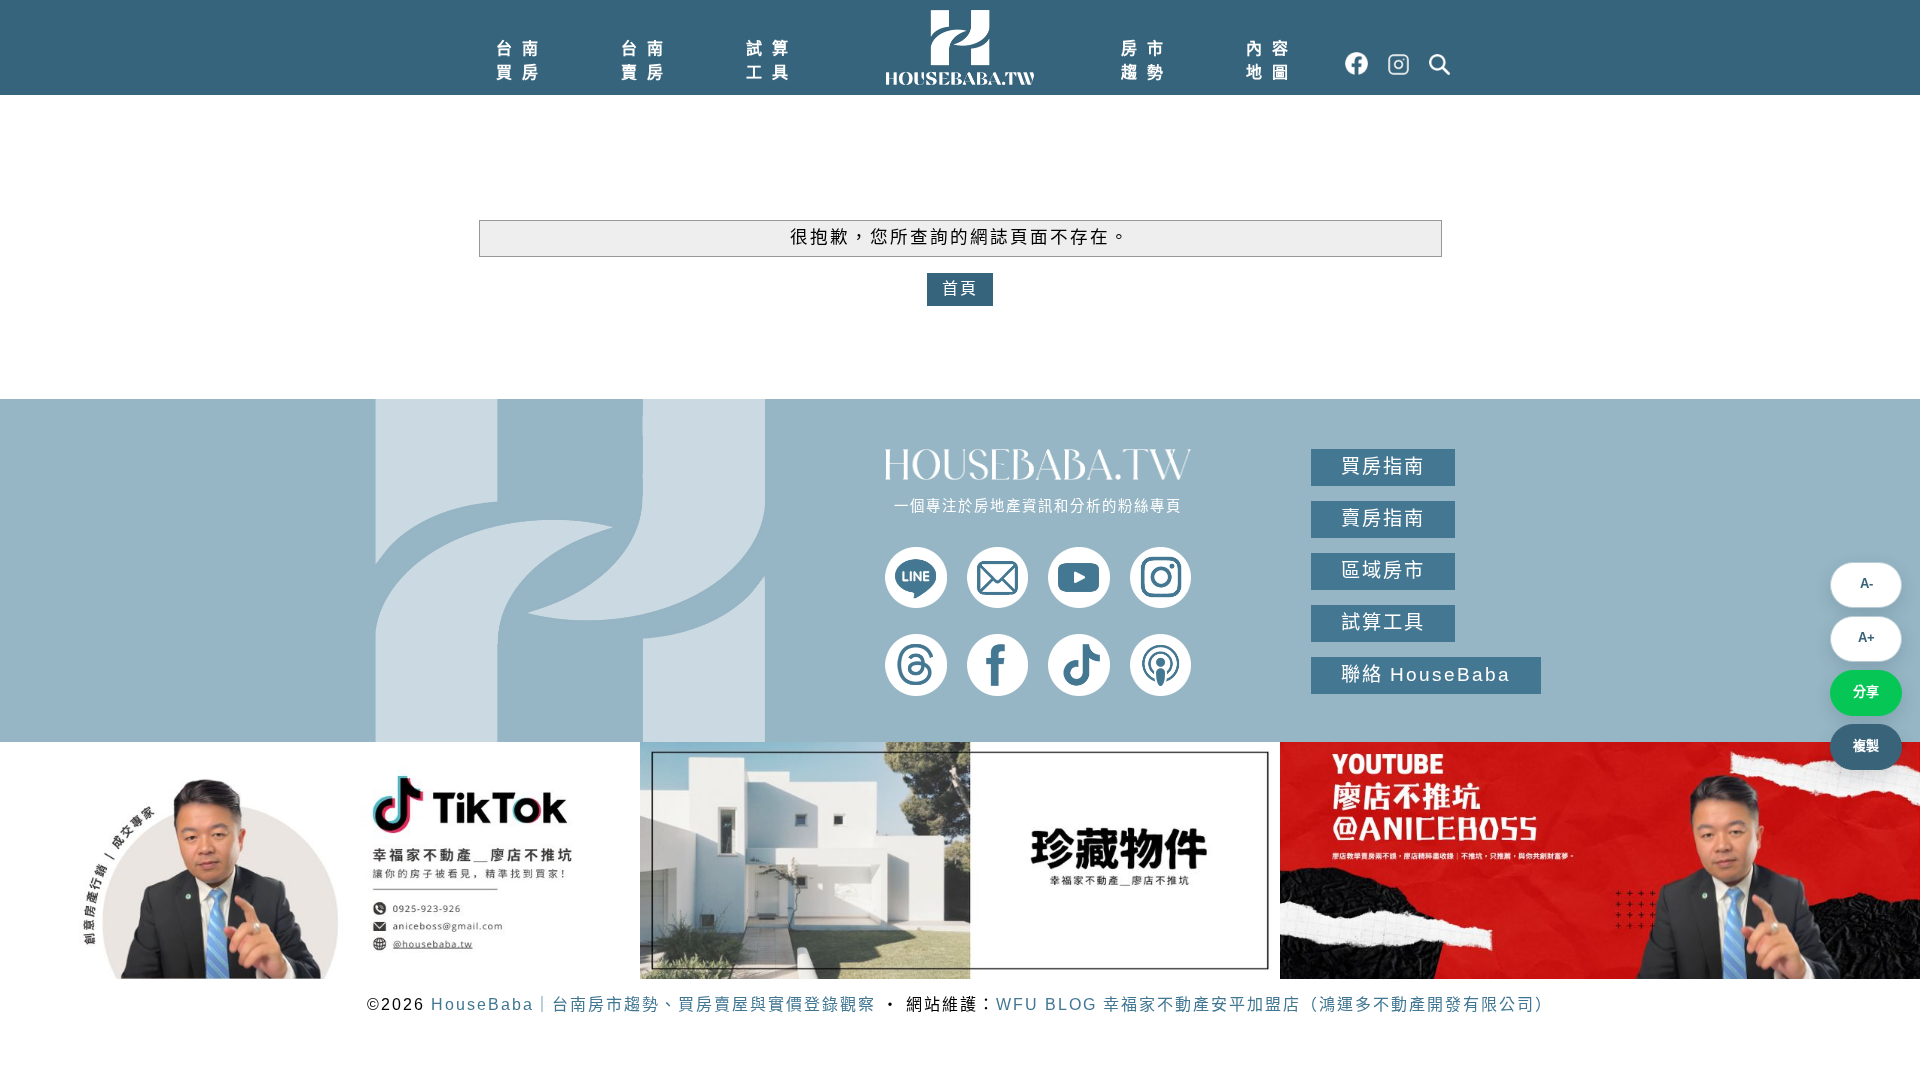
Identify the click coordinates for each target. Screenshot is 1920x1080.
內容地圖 (1272, 60)
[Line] (916, 602)
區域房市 (1383, 570)
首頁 (960, 288)
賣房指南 (1383, 518)
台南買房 (522, 60)
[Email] (998, 602)
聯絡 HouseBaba (1426, 674)
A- (1866, 583)
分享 (1866, 691)
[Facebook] (998, 690)
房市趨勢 (1147, 60)
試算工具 (772, 60)
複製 (1866, 745)
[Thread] (916, 690)
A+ (1866, 637)
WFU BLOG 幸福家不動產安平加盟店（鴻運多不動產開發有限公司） (1274, 1004)
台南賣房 (647, 60)
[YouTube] (1079, 602)
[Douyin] (1079, 690)
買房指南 (1383, 466)
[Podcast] (1161, 690)
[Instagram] (1161, 602)
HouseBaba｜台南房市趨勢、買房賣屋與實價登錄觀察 (653, 1004)
